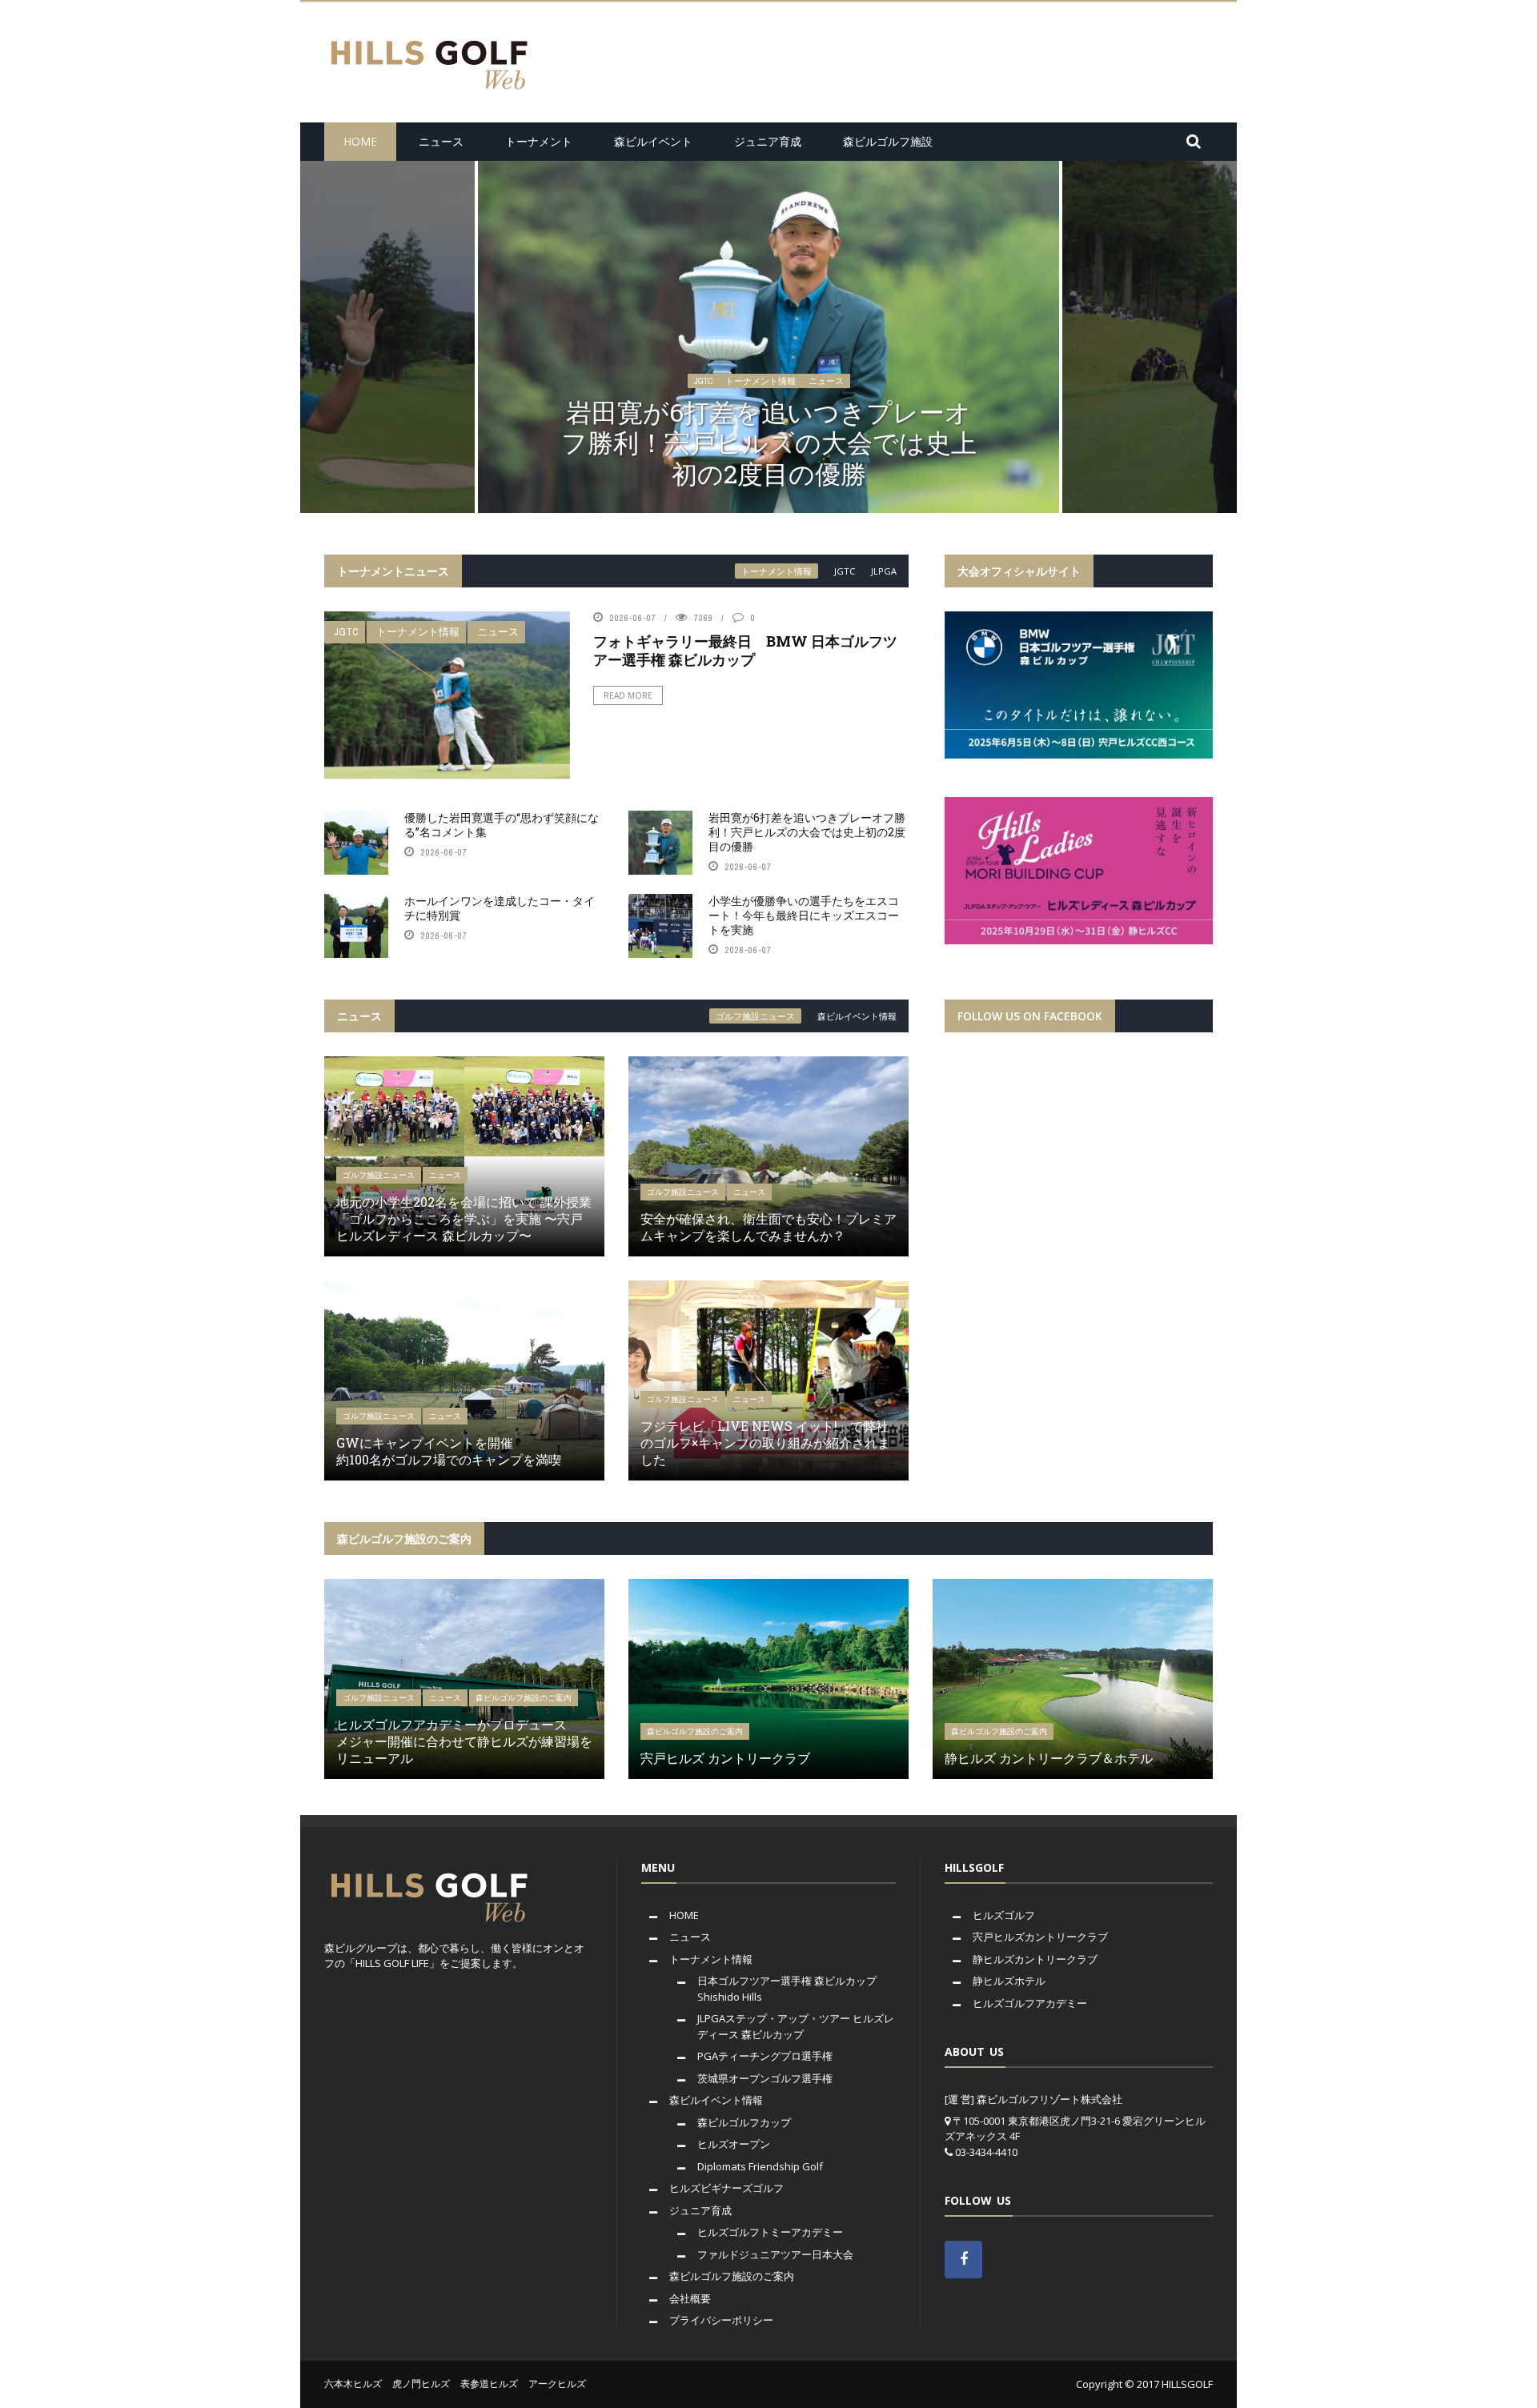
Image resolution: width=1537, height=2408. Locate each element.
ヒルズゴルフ (1004, 1915)
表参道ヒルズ (489, 2384)
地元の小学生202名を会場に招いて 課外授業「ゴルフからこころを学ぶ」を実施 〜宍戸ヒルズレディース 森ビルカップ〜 (464, 1218)
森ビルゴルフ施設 (888, 141)
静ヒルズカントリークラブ (1035, 1959)
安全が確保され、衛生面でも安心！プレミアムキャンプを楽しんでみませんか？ (768, 1227)
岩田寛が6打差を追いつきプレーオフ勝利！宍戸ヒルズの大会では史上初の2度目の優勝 (807, 832)
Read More (628, 695)
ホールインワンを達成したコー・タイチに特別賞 (769, 457)
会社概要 (690, 2298)
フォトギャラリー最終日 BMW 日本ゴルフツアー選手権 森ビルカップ (745, 650)
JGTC (703, 412)
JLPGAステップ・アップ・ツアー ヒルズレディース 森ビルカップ (796, 2026)
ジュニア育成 (768, 141)
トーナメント (539, 141)
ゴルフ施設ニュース (755, 1016)
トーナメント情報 (760, 412)
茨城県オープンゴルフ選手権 (765, 2078)
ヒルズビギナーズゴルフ (726, 2188)
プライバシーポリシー (721, 2320)
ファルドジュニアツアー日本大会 (775, 2254)
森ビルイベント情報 (857, 1016)
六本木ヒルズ (353, 2384)
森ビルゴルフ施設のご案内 (524, 1698)
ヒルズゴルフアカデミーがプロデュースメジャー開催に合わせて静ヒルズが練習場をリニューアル (464, 1741)
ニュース (441, 141)
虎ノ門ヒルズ (421, 2384)
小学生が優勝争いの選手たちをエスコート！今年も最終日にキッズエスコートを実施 (804, 915)
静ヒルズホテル (1009, 1981)
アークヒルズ (557, 2384)
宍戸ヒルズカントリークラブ (1040, 1937)
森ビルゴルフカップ (744, 2122)
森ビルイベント (653, 141)
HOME (360, 141)
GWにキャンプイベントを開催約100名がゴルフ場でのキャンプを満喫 (449, 1451)
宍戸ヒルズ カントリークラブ (725, 1758)
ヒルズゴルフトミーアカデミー (770, 2232)
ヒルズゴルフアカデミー (1030, 2003)
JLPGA (884, 571)
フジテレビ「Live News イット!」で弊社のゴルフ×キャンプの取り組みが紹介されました (765, 1442)
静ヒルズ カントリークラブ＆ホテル (1049, 1758)
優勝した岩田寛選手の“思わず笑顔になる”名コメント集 (502, 825)
